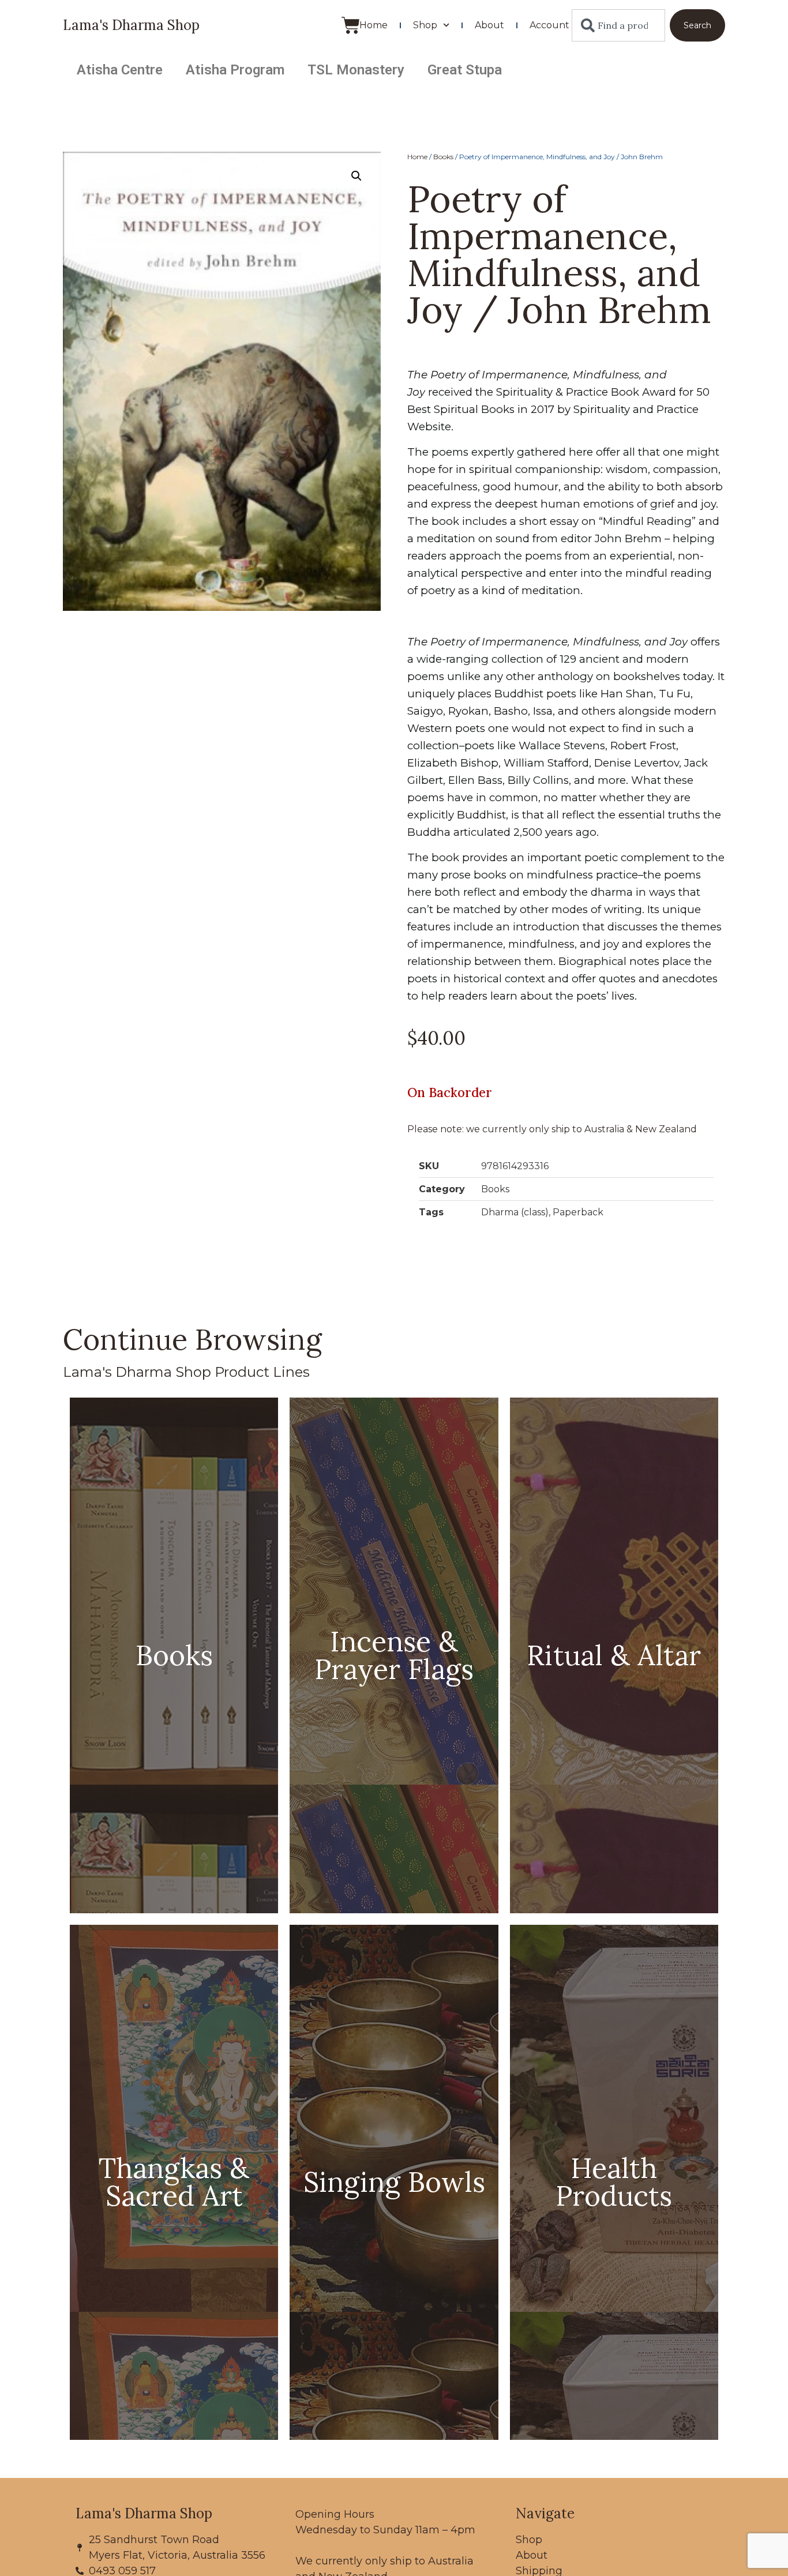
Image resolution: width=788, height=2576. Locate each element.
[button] (357, 176)
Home (374, 25)
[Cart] (351, 25)
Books (443, 157)
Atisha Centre (120, 70)
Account (549, 25)
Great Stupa (465, 70)
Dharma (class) (515, 1212)
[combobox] (618, 25)
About (489, 25)
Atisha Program (235, 70)
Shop (425, 25)
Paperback (578, 1212)
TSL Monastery (356, 70)
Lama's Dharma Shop (131, 25)
